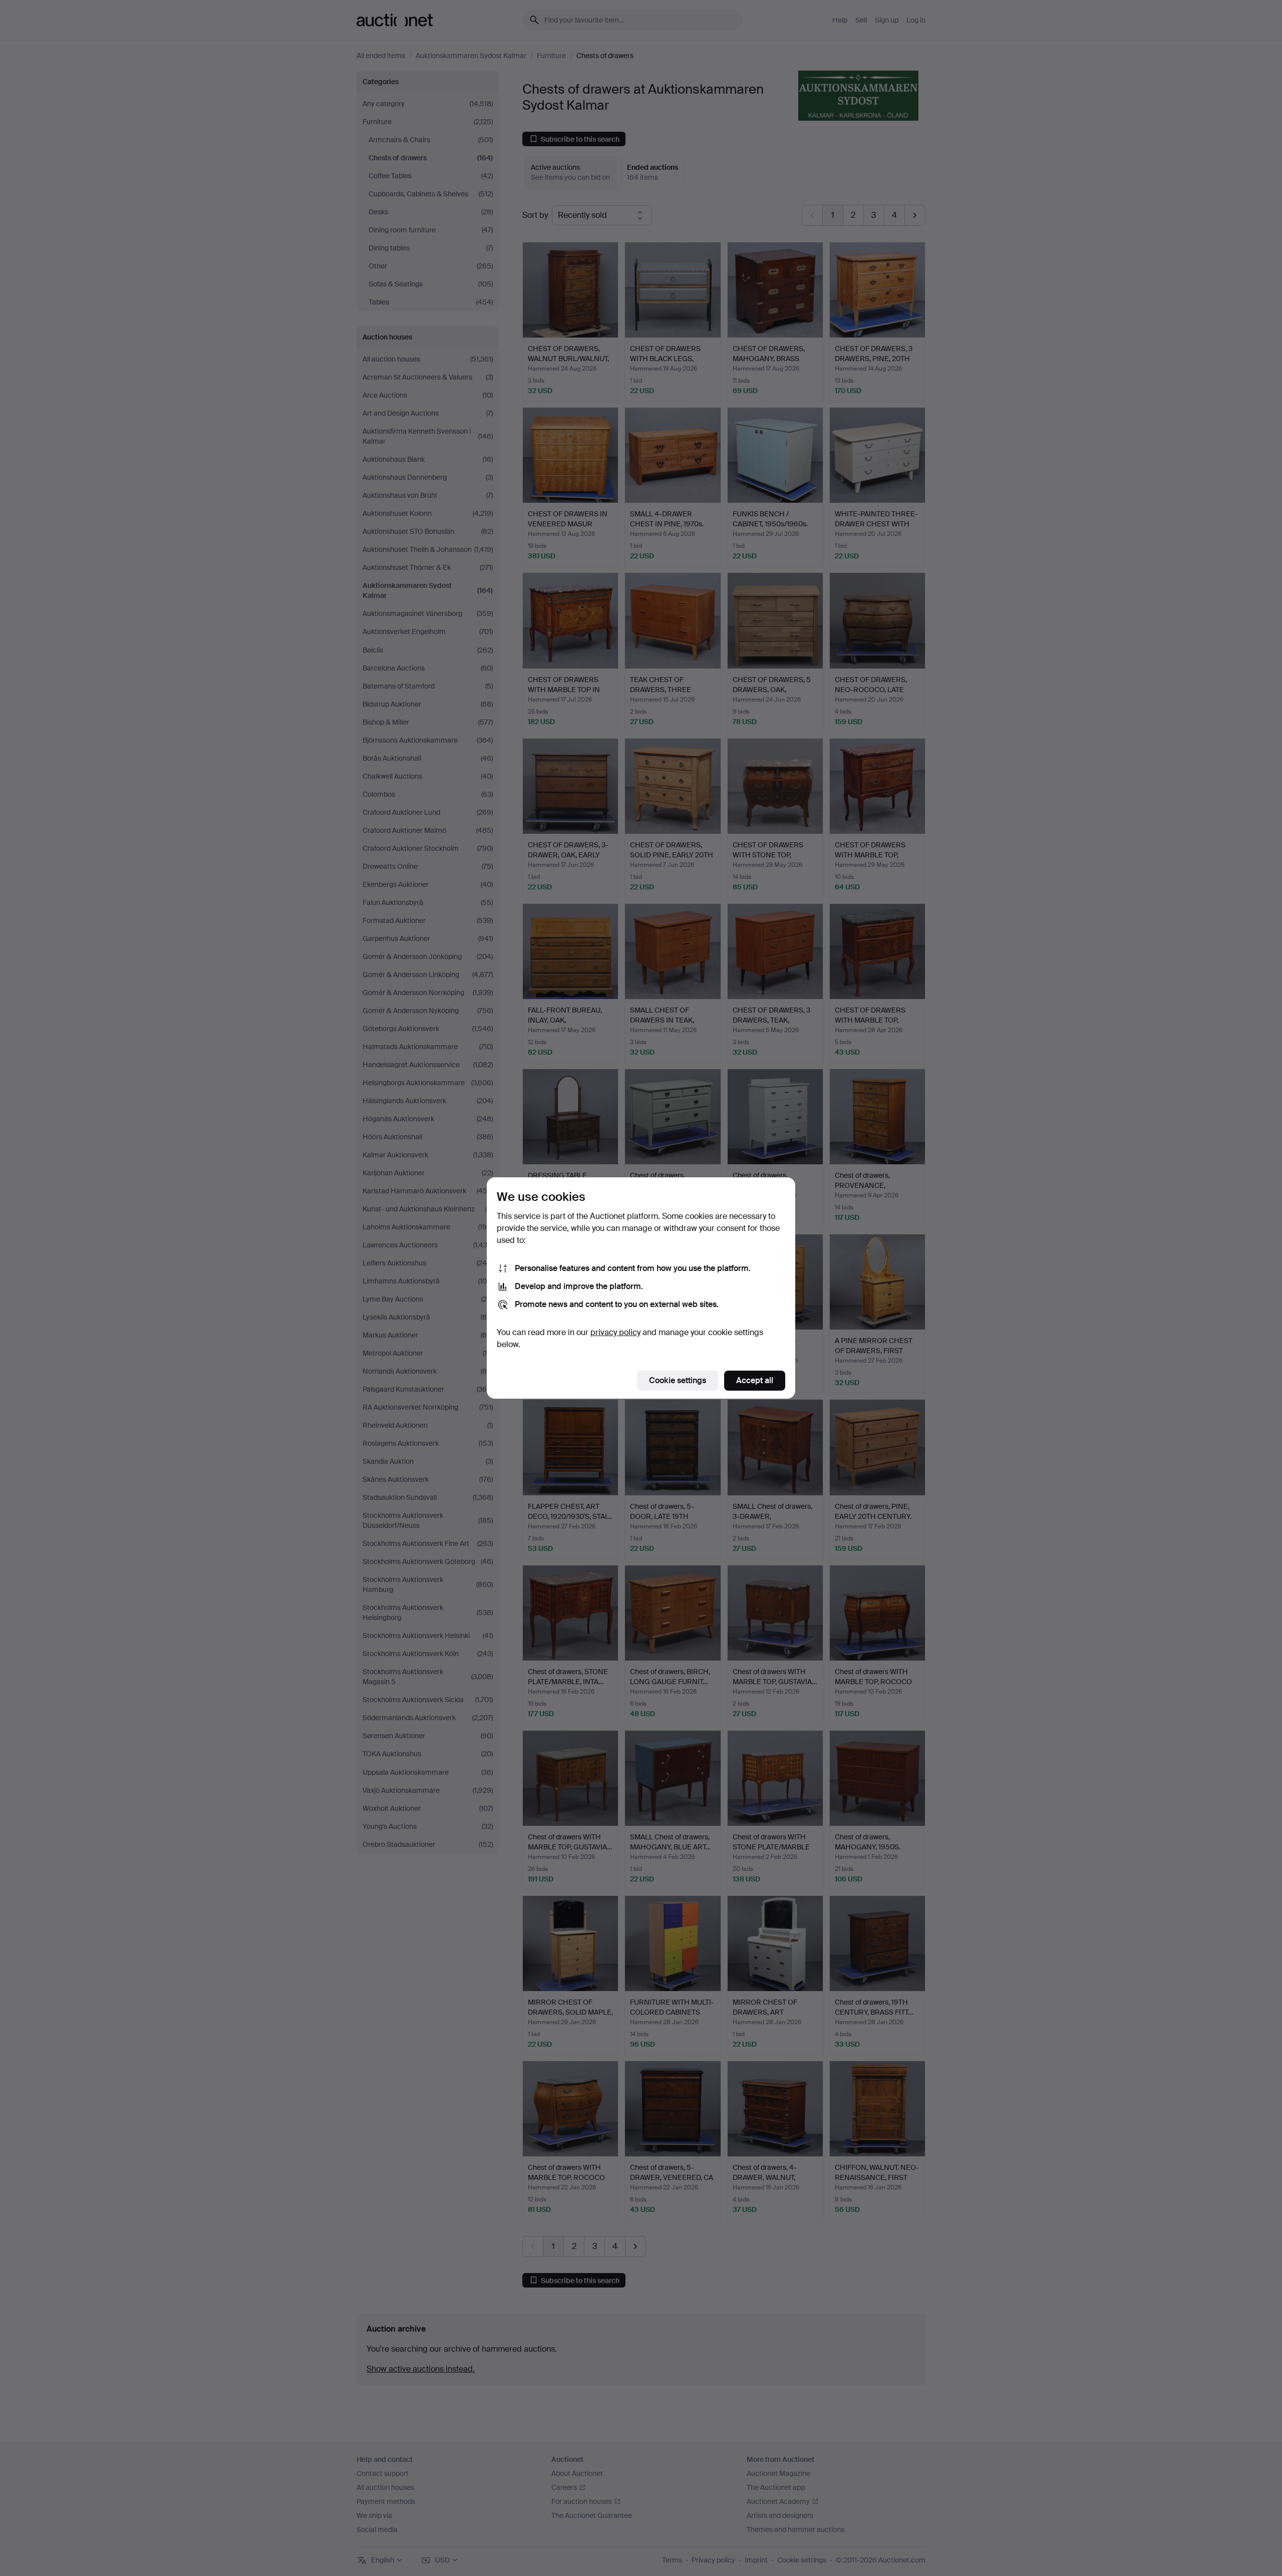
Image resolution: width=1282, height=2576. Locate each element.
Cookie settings (678, 1380)
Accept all (755, 1380)
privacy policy (615, 1332)
